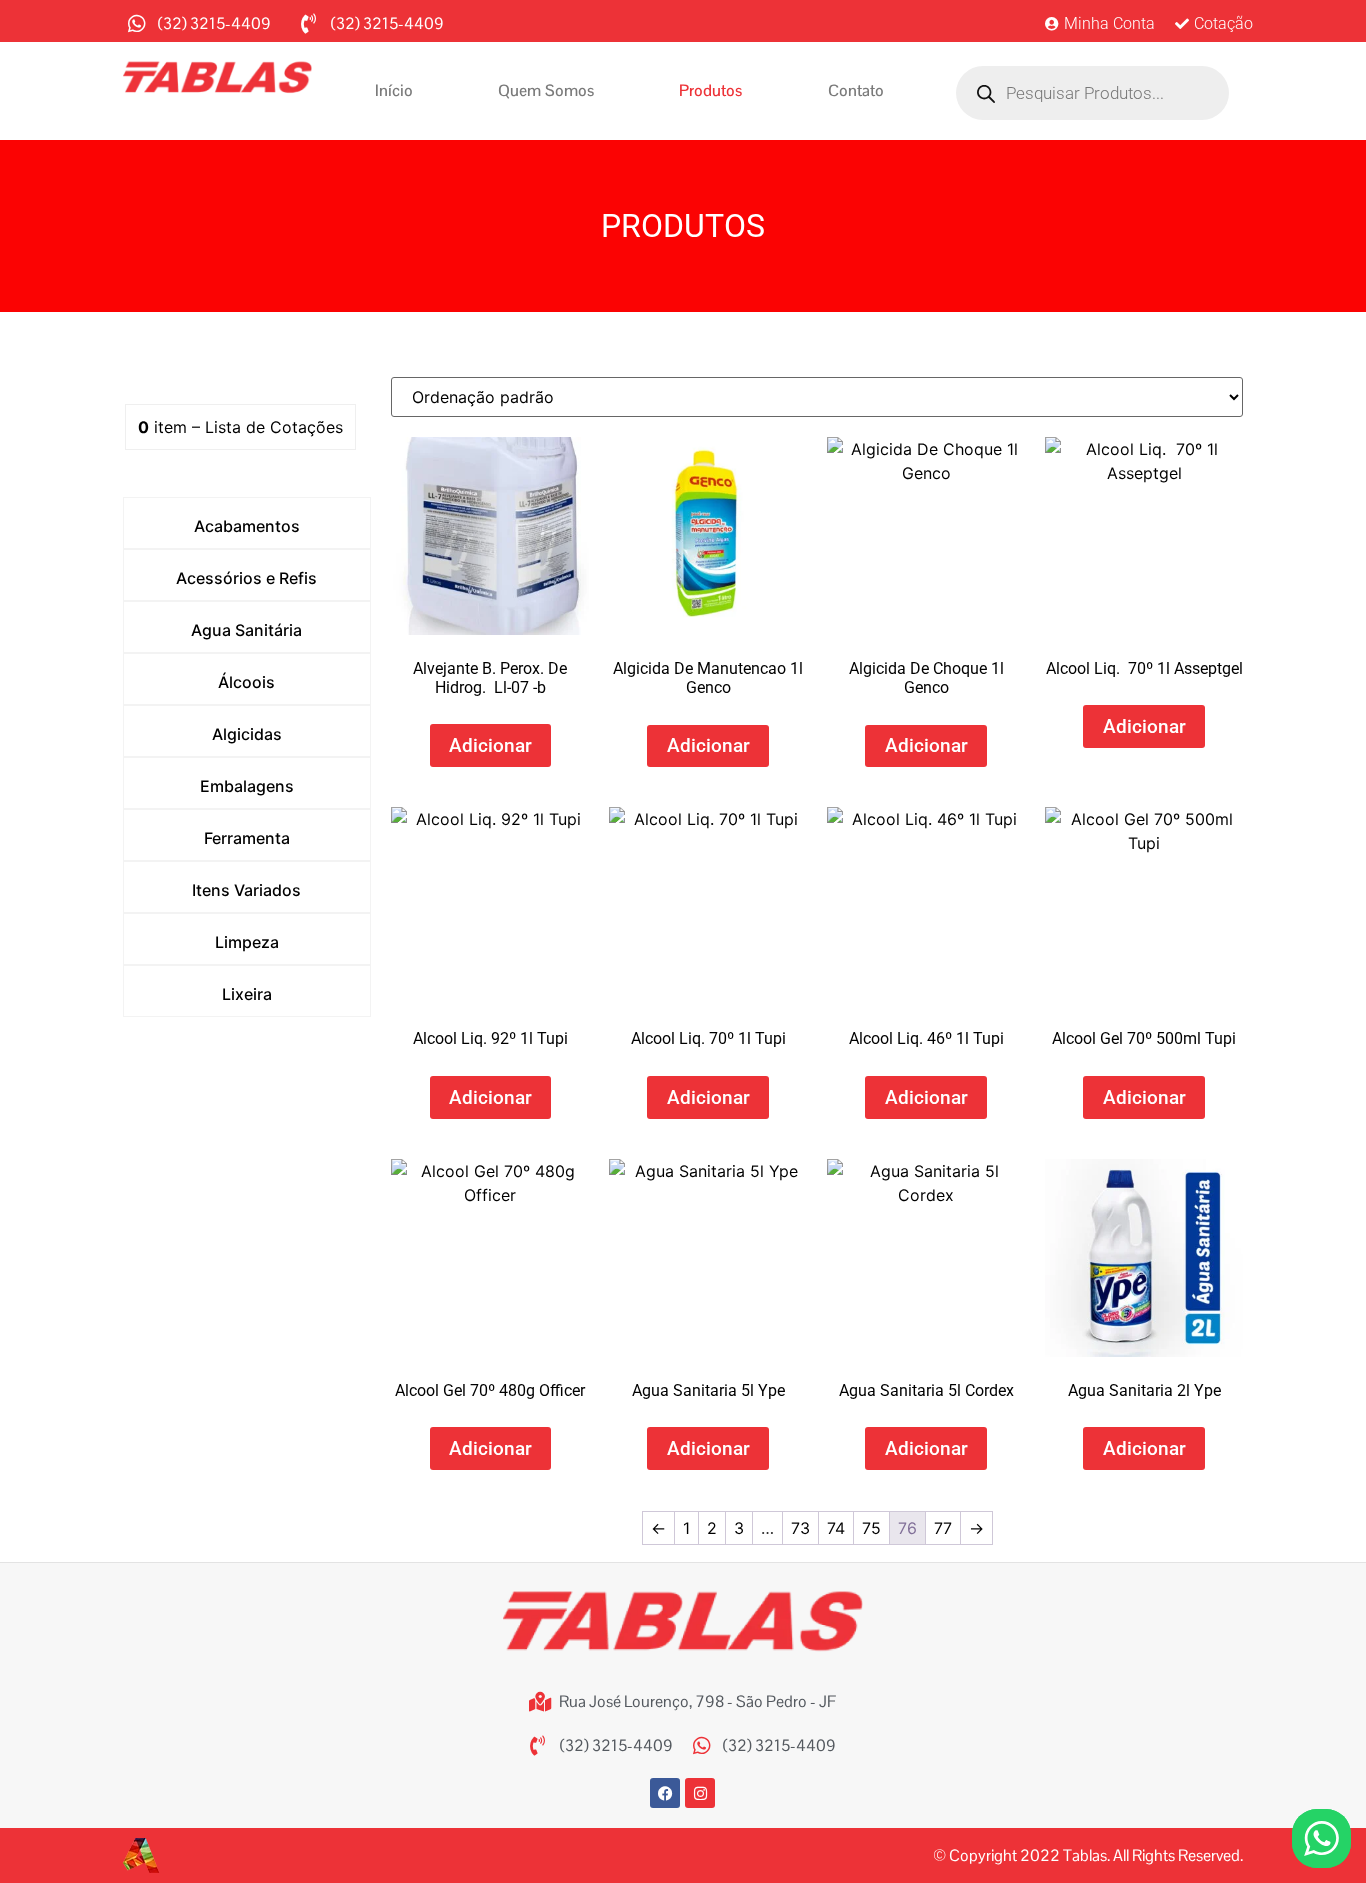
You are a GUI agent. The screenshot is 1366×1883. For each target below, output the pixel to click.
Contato (856, 90)
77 (943, 1528)
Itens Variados (246, 890)
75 (871, 1528)
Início (394, 90)
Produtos (710, 90)
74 (836, 1528)
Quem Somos (546, 90)
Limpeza (247, 942)
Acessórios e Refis (246, 578)
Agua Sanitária (246, 630)
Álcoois (246, 682)
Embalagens (247, 786)
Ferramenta (247, 838)
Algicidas (247, 734)
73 (800, 1528)
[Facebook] (665, 1793)
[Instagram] (700, 1793)
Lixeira (247, 994)
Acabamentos (247, 526)
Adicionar (490, 745)
